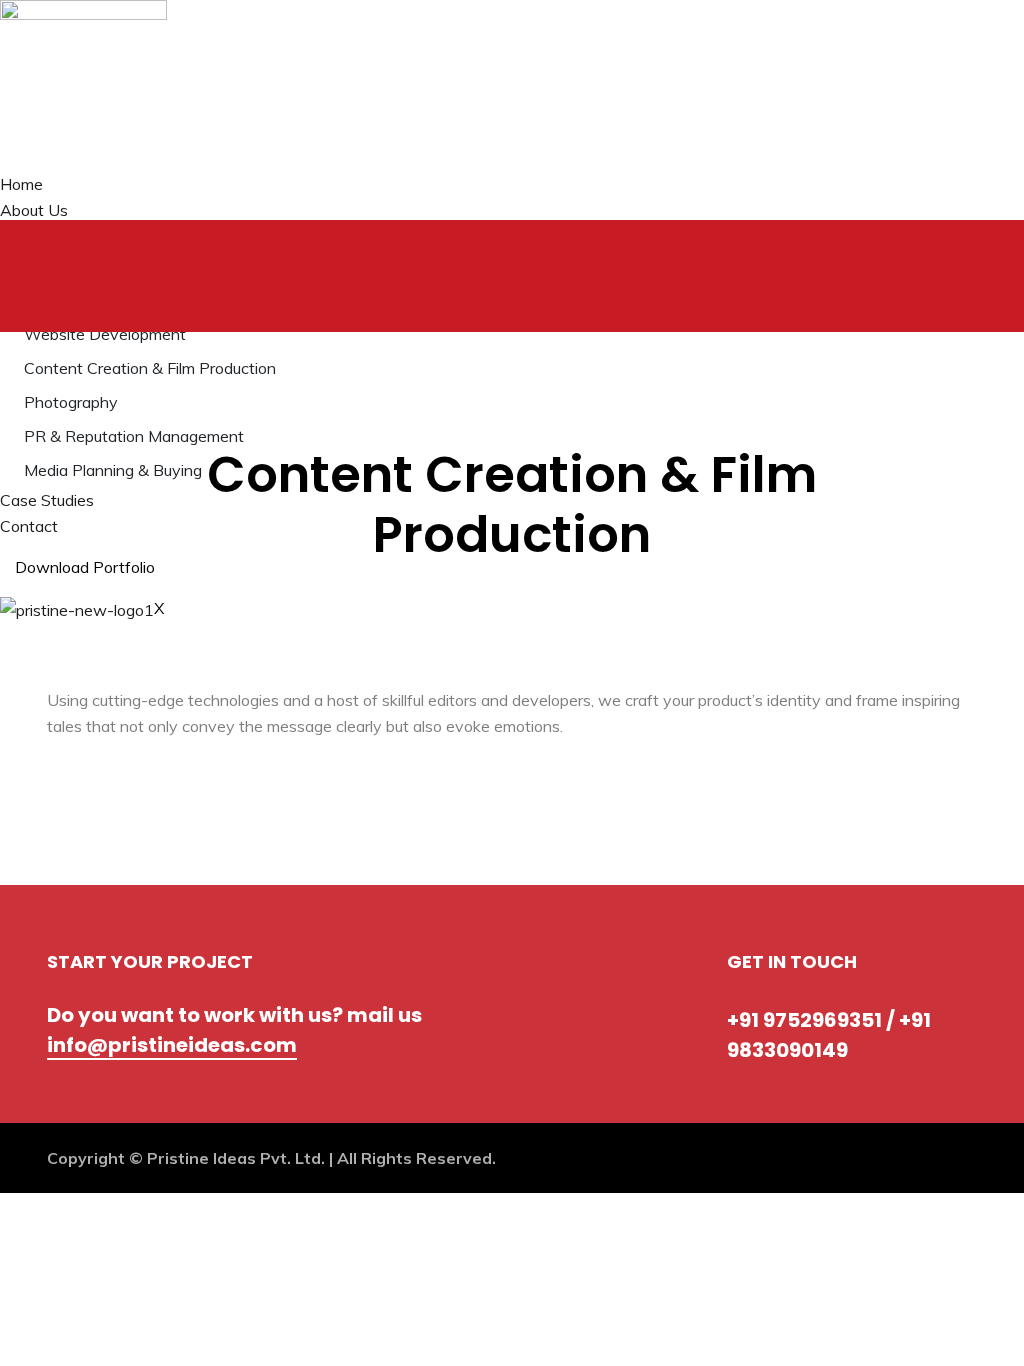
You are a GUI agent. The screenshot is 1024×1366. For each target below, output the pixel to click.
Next (153, 578)
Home (21, 184)
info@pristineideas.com (172, 1045)
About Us (34, 210)
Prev (90, 578)
